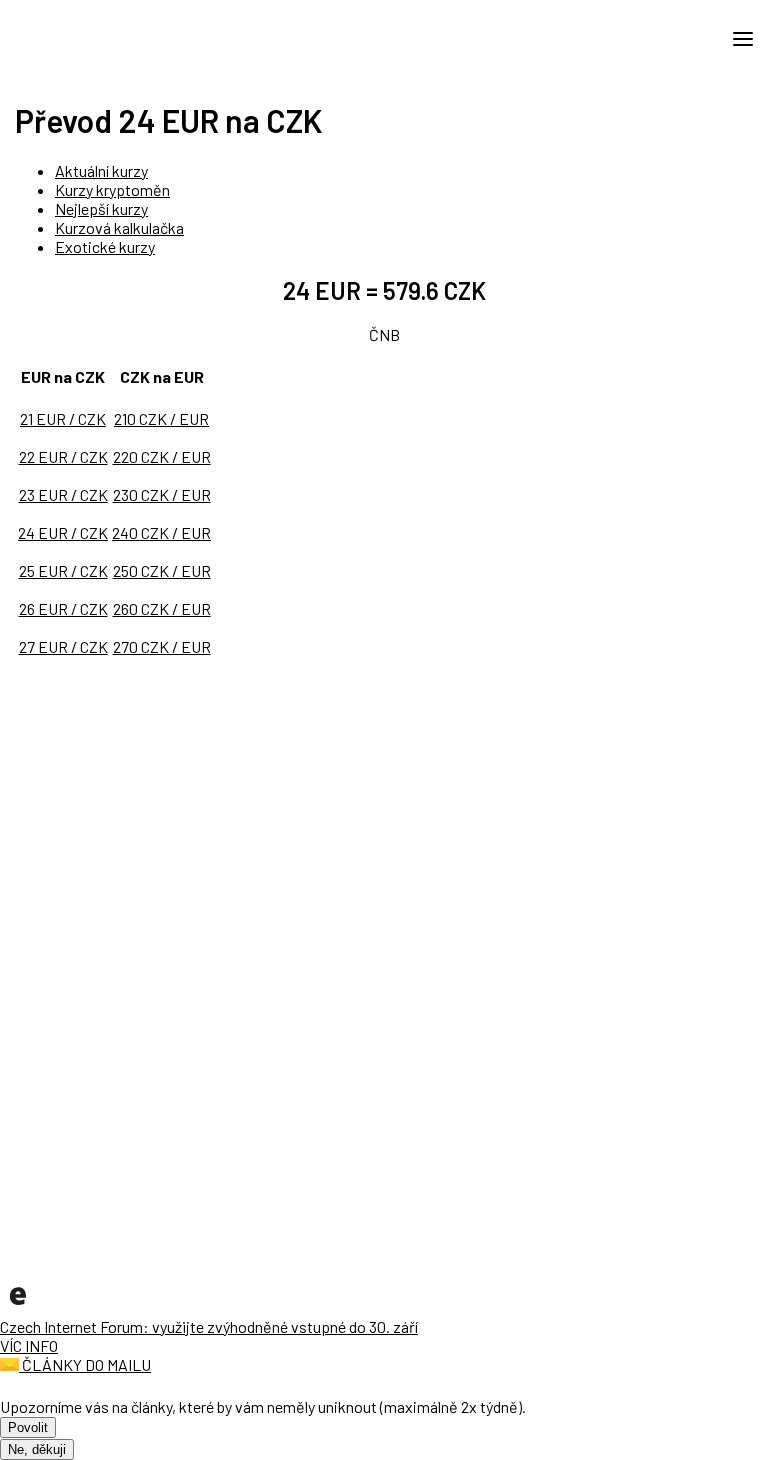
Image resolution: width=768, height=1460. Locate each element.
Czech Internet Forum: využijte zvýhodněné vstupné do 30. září (209, 1326)
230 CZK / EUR (162, 494)
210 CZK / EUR (161, 418)
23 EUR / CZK (63, 494)
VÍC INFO (29, 1345)
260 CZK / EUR (162, 608)
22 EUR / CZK (63, 456)
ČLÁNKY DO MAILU (85, 1364)
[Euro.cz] (18, 1307)
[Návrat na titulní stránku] (105, 38)
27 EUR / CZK (63, 646)
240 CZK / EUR (161, 532)
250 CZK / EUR (162, 570)
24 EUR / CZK (63, 532)
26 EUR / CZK (63, 608)
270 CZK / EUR (162, 646)
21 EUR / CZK (63, 418)
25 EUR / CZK (63, 570)
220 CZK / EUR (162, 456)
